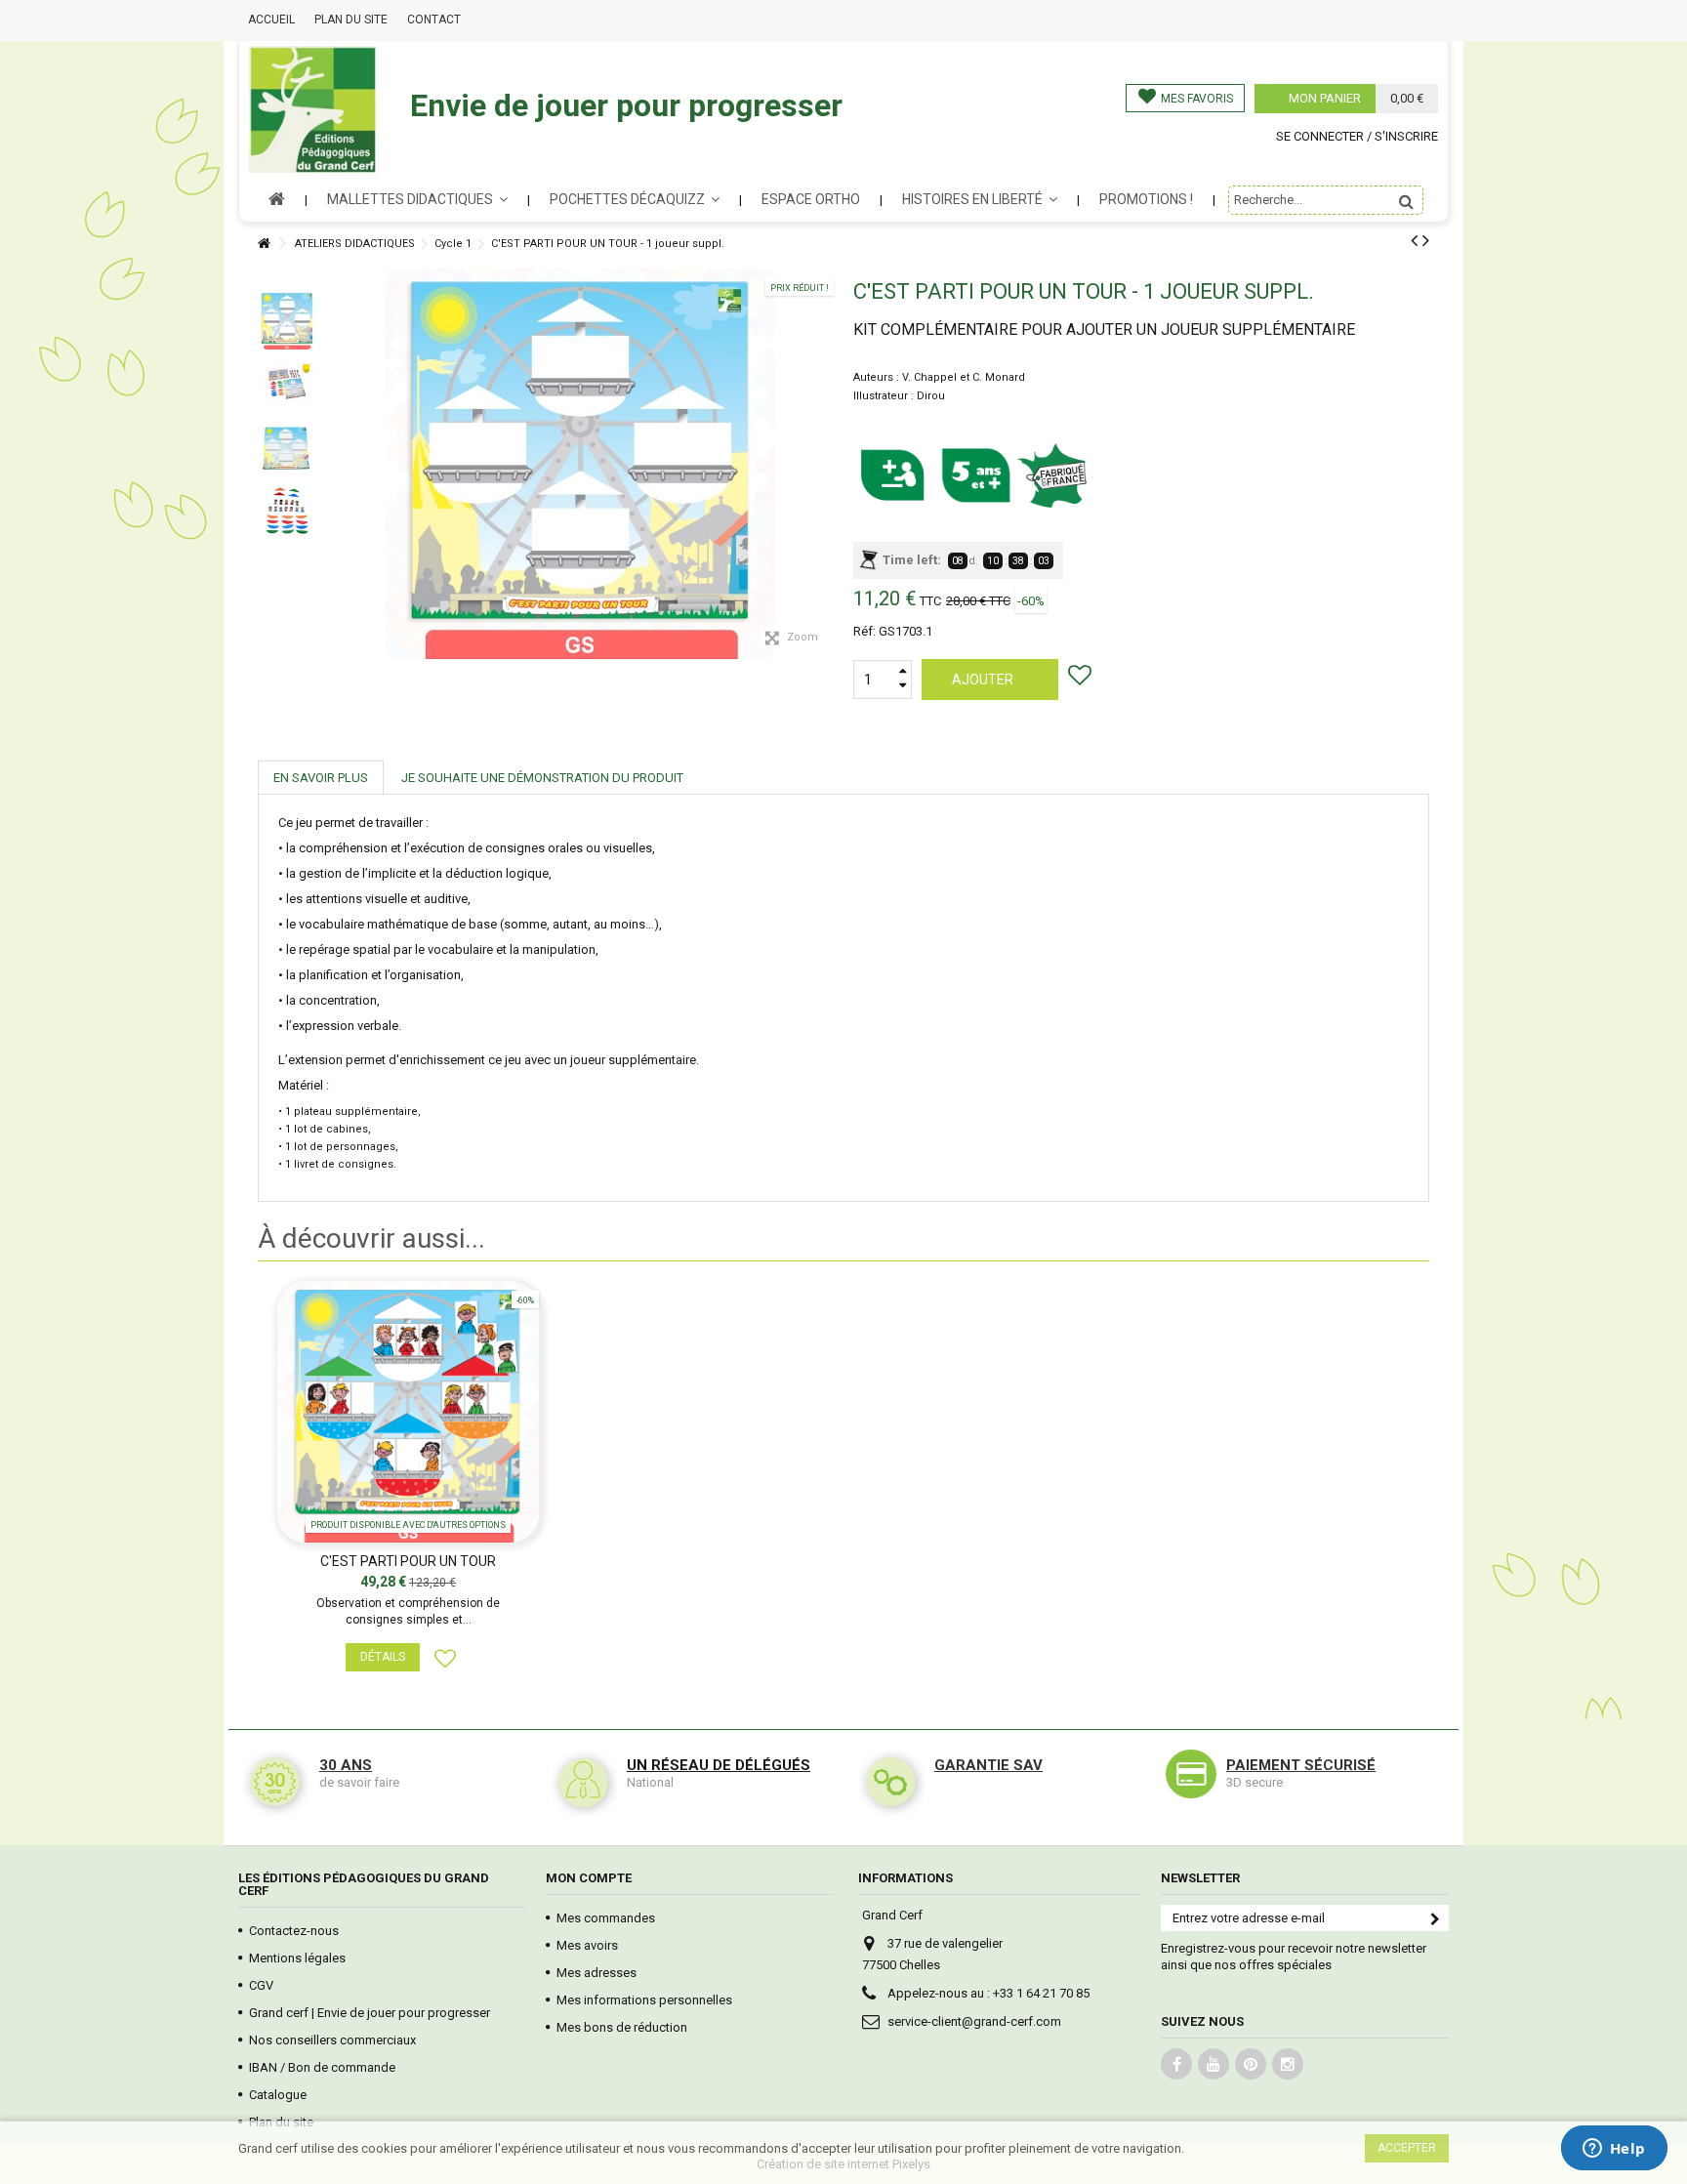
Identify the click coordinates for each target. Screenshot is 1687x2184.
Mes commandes (606, 1918)
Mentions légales (297, 1958)
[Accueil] (264, 244)
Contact (434, 20)
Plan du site (351, 20)
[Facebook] (1176, 2064)
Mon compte (589, 1878)
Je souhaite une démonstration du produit (542, 778)
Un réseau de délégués (719, 1765)
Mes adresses (597, 1973)
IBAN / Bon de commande (322, 2067)
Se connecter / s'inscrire (1357, 136)
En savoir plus (321, 778)
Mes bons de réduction (622, 2027)
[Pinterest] (1251, 2064)
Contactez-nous (294, 1931)
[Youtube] (1214, 2064)
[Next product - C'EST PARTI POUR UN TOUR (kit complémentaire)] (1426, 240)
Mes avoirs (587, 1945)
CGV (261, 1985)
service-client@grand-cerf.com (974, 2021)
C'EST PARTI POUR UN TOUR (408, 1561)
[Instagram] (1288, 2064)
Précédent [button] (329, 417)
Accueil (271, 20)
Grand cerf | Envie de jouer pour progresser (370, 2013)
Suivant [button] (831, 417)
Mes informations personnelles (644, 2000)
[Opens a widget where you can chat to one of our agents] (1614, 2150)
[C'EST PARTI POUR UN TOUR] (408, 1412)
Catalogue (278, 2095)
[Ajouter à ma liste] (1082, 679)
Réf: (864, 631)
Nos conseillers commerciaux (332, 2040)
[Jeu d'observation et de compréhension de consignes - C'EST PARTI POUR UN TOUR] (287, 320)
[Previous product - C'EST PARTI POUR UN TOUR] (1414, 240)
